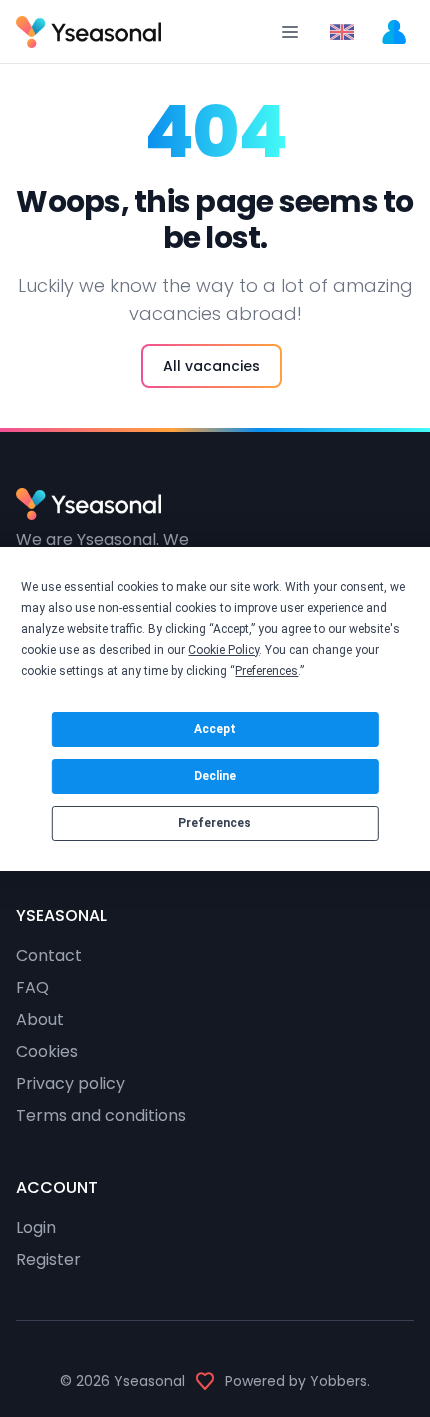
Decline (215, 776)
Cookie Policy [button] (223, 650)
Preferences (214, 823)
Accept (215, 729)
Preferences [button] (266, 671)
